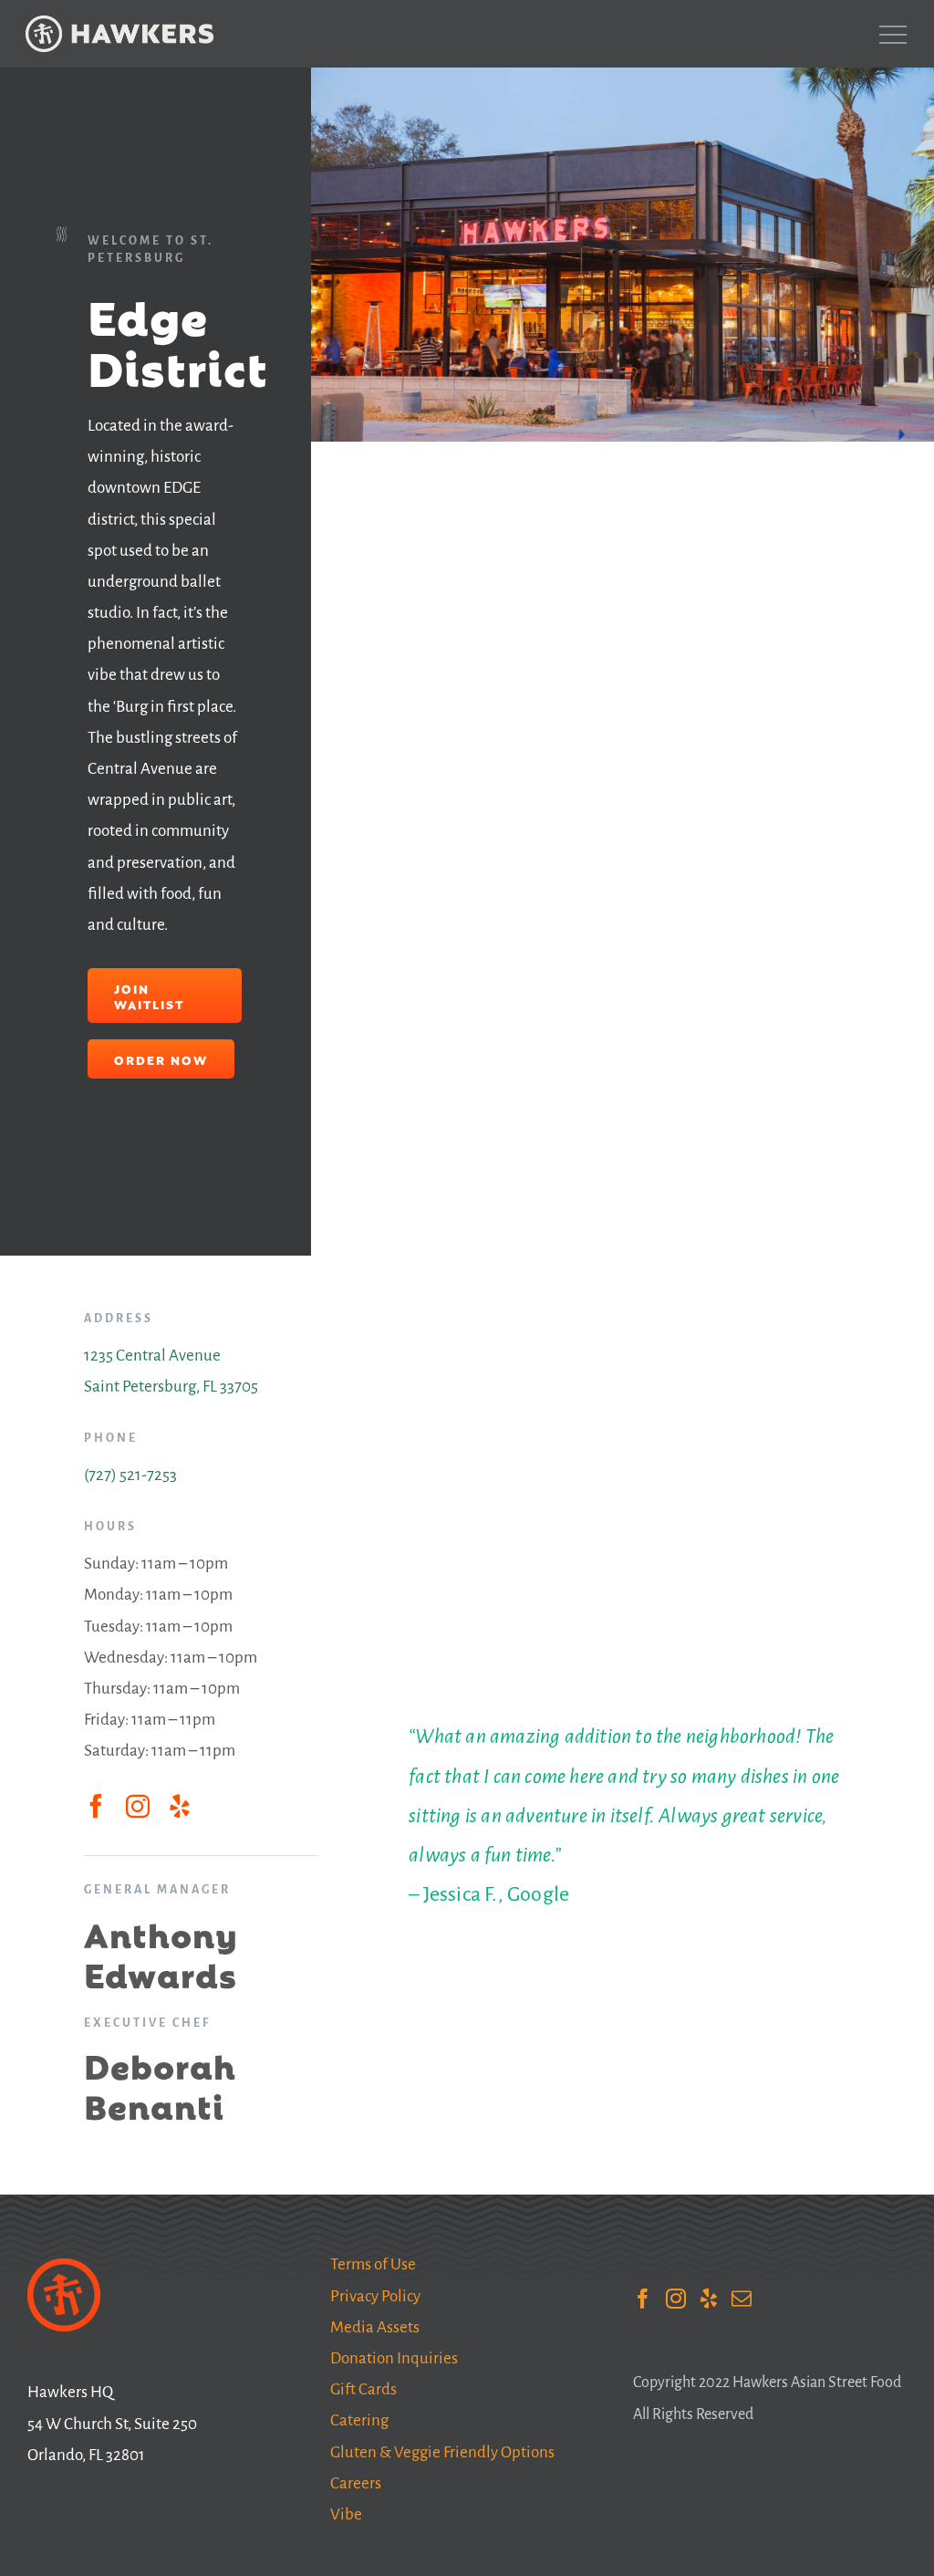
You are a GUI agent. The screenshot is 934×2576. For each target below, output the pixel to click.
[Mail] (742, 2299)
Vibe (346, 2514)
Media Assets (375, 2327)
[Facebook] (643, 2299)
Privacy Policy (375, 2296)
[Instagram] (676, 2299)
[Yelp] (709, 2299)
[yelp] (180, 1806)
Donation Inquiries (394, 2358)
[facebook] (96, 1806)
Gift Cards (363, 2389)
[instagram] (138, 1806)
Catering (359, 2420)
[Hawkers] (119, 34)
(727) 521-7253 (130, 1475)
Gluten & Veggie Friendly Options (442, 2452)
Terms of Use (373, 2264)
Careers (356, 2483)
